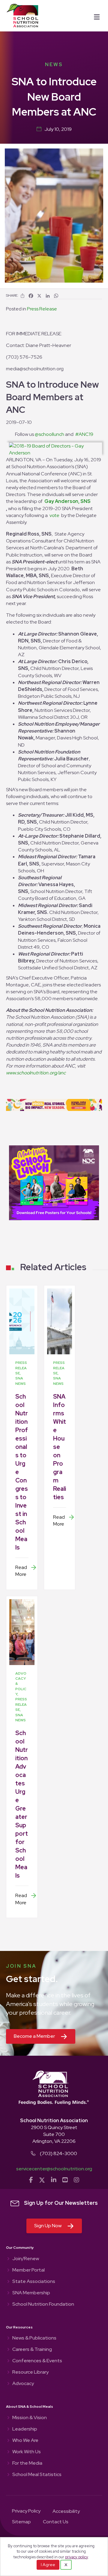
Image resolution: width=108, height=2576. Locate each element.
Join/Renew (26, 2259)
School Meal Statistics (37, 2475)
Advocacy (23, 2384)
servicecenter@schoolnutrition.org (54, 2169)
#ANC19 (84, 434)
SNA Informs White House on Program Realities (60, 1447)
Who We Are (25, 2441)
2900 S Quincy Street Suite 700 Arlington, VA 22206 (54, 2134)
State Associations (34, 2282)
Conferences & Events (37, 2361)
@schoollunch (49, 434)
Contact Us (56, 2522)
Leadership (25, 2429)
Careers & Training (32, 2350)
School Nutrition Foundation (43, 2304)
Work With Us (27, 2452)
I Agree (48, 2565)
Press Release (42, 309)
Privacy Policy (26, 2511)
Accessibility (66, 2512)
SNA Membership (31, 2293)
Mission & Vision (30, 2418)
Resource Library (30, 2372)
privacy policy (76, 2557)
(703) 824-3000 (58, 2153)
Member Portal (28, 2270)
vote (54, 515)
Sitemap (21, 2522)
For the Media (27, 2463)
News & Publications (34, 2338)
